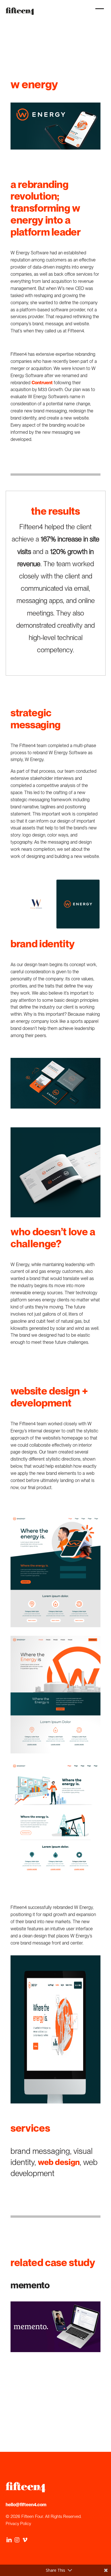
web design (59, 2162)
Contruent (42, 383)
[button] (98, 12)
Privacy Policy (18, 2524)
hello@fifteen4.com (26, 2505)
